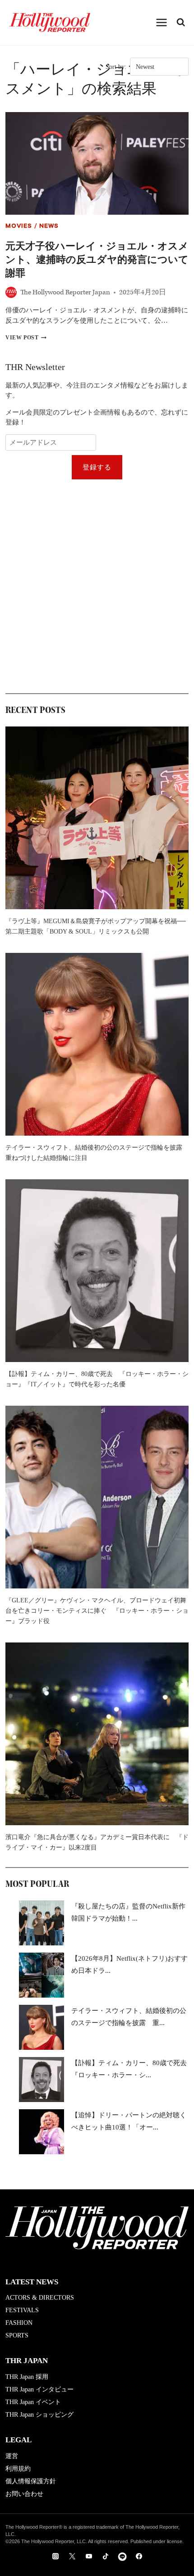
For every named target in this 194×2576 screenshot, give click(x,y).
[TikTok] (106, 2556)
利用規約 (18, 2469)
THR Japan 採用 (27, 2377)
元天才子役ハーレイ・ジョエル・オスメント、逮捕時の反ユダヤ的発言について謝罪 (97, 259)
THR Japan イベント (33, 2402)
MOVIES (19, 227)
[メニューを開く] (162, 22)
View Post (26, 338)
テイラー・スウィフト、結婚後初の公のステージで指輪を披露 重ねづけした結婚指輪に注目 (97, 1153)
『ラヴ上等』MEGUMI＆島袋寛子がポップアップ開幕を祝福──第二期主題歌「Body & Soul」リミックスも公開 (96, 926)
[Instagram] (55, 2556)
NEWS (49, 227)
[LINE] (122, 2556)
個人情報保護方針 (31, 2481)
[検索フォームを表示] (181, 23)
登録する (97, 467)
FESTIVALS (22, 2310)
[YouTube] (89, 2556)
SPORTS (17, 2335)
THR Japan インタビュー (39, 2389)
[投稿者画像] (11, 292)
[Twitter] (72, 2556)
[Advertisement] (97, 586)
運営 (12, 2456)
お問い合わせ (24, 2494)
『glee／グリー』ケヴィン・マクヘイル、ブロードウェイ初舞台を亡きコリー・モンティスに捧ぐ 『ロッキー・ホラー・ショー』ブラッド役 (97, 1611)
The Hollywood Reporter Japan (65, 292)
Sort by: (116, 67)
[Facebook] (139, 2556)
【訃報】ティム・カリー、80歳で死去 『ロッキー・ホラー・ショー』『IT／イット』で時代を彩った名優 (97, 1379)
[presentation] (97, 163)
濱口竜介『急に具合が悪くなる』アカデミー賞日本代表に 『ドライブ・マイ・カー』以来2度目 (97, 1842)
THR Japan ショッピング (39, 2415)
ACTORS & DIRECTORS (40, 2298)
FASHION (19, 2323)
